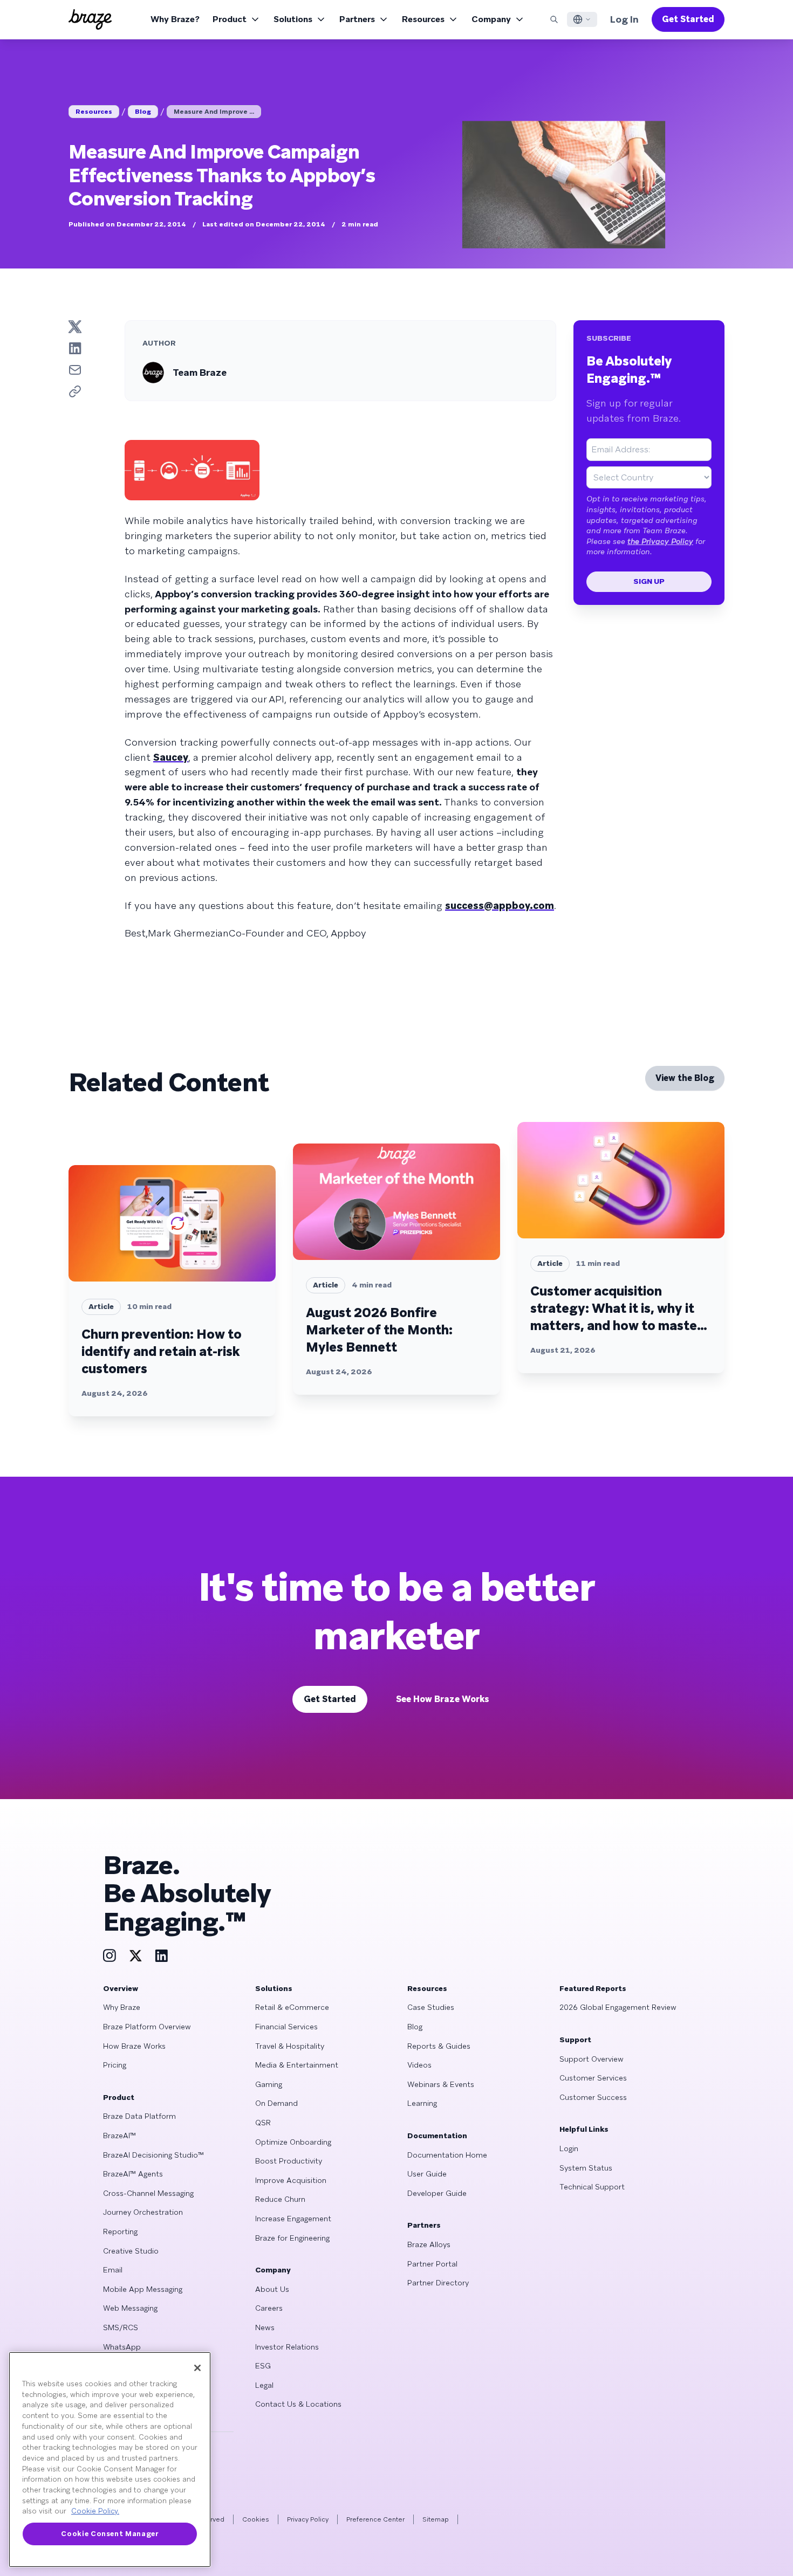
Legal (264, 2385)
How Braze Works (134, 2046)
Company (491, 19)
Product (230, 19)
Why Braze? (175, 19)
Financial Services (286, 2027)
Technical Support (592, 2187)
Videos (419, 2065)
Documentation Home (447, 2155)
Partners (357, 19)
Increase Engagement (293, 2219)
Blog (143, 112)
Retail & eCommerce (292, 2007)
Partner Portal (432, 2264)
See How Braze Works (443, 1699)
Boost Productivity (289, 2161)
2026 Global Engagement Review (618, 2007)
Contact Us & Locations (298, 2404)
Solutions (293, 19)
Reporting (120, 2231)
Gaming (269, 2084)
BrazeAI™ (119, 2136)
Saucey (171, 757)
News (265, 2327)
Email (113, 2270)
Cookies (256, 2519)
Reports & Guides (439, 2046)
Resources (423, 19)
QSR (263, 2123)
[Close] (197, 2368)
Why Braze (122, 2007)
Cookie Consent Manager (110, 2534)
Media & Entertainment (297, 2065)
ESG (263, 2366)
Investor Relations (287, 2347)
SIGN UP (649, 581)
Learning (422, 2103)
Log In (624, 19)
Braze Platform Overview (147, 2027)
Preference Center (375, 2519)
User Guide (427, 2174)
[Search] (554, 19)
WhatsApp (122, 2347)
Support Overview (592, 2059)
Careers (269, 2308)
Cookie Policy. (95, 2511)
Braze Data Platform (139, 2116)
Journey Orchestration (143, 2212)
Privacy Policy (308, 2519)
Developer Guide (437, 2193)
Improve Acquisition (291, 2180)
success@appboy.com (500, 905)
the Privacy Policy (660, 541)
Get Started (688, 19)
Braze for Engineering (292, 2238)
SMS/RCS (121, 2327)
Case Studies (431, 2007)
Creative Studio (131, 2251)
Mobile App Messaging (143, 2289)
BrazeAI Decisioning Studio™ (153, 2155)
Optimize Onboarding (293, 2142)
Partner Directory (438, 2283)
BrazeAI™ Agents (133, 2174)
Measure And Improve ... (214, 112)
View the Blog (685, 1078)
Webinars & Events (441, 2084)
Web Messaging (130, 2308)
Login (569, 2148)
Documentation (437, 2136)
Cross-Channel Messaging (148, 2193)
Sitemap (436, 2519)
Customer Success (593, 2097)
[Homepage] (90, 19)
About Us (272, 2289)
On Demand (276, 2103)
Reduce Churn (280, 2199)
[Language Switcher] (582, 19)
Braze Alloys (429, 2244)
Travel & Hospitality (290, 2046)
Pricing (115, 2065)
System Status (586, 2168)
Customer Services (593, 2078)
